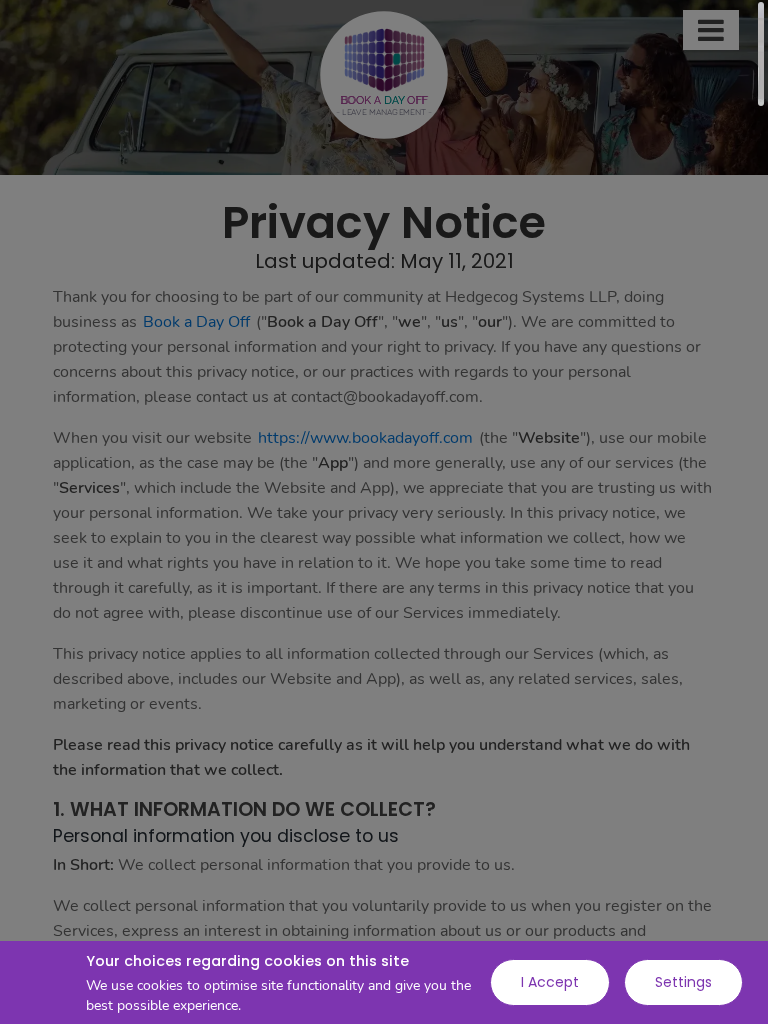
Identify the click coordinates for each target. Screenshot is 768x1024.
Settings (683, 982)
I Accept (550, 982)
